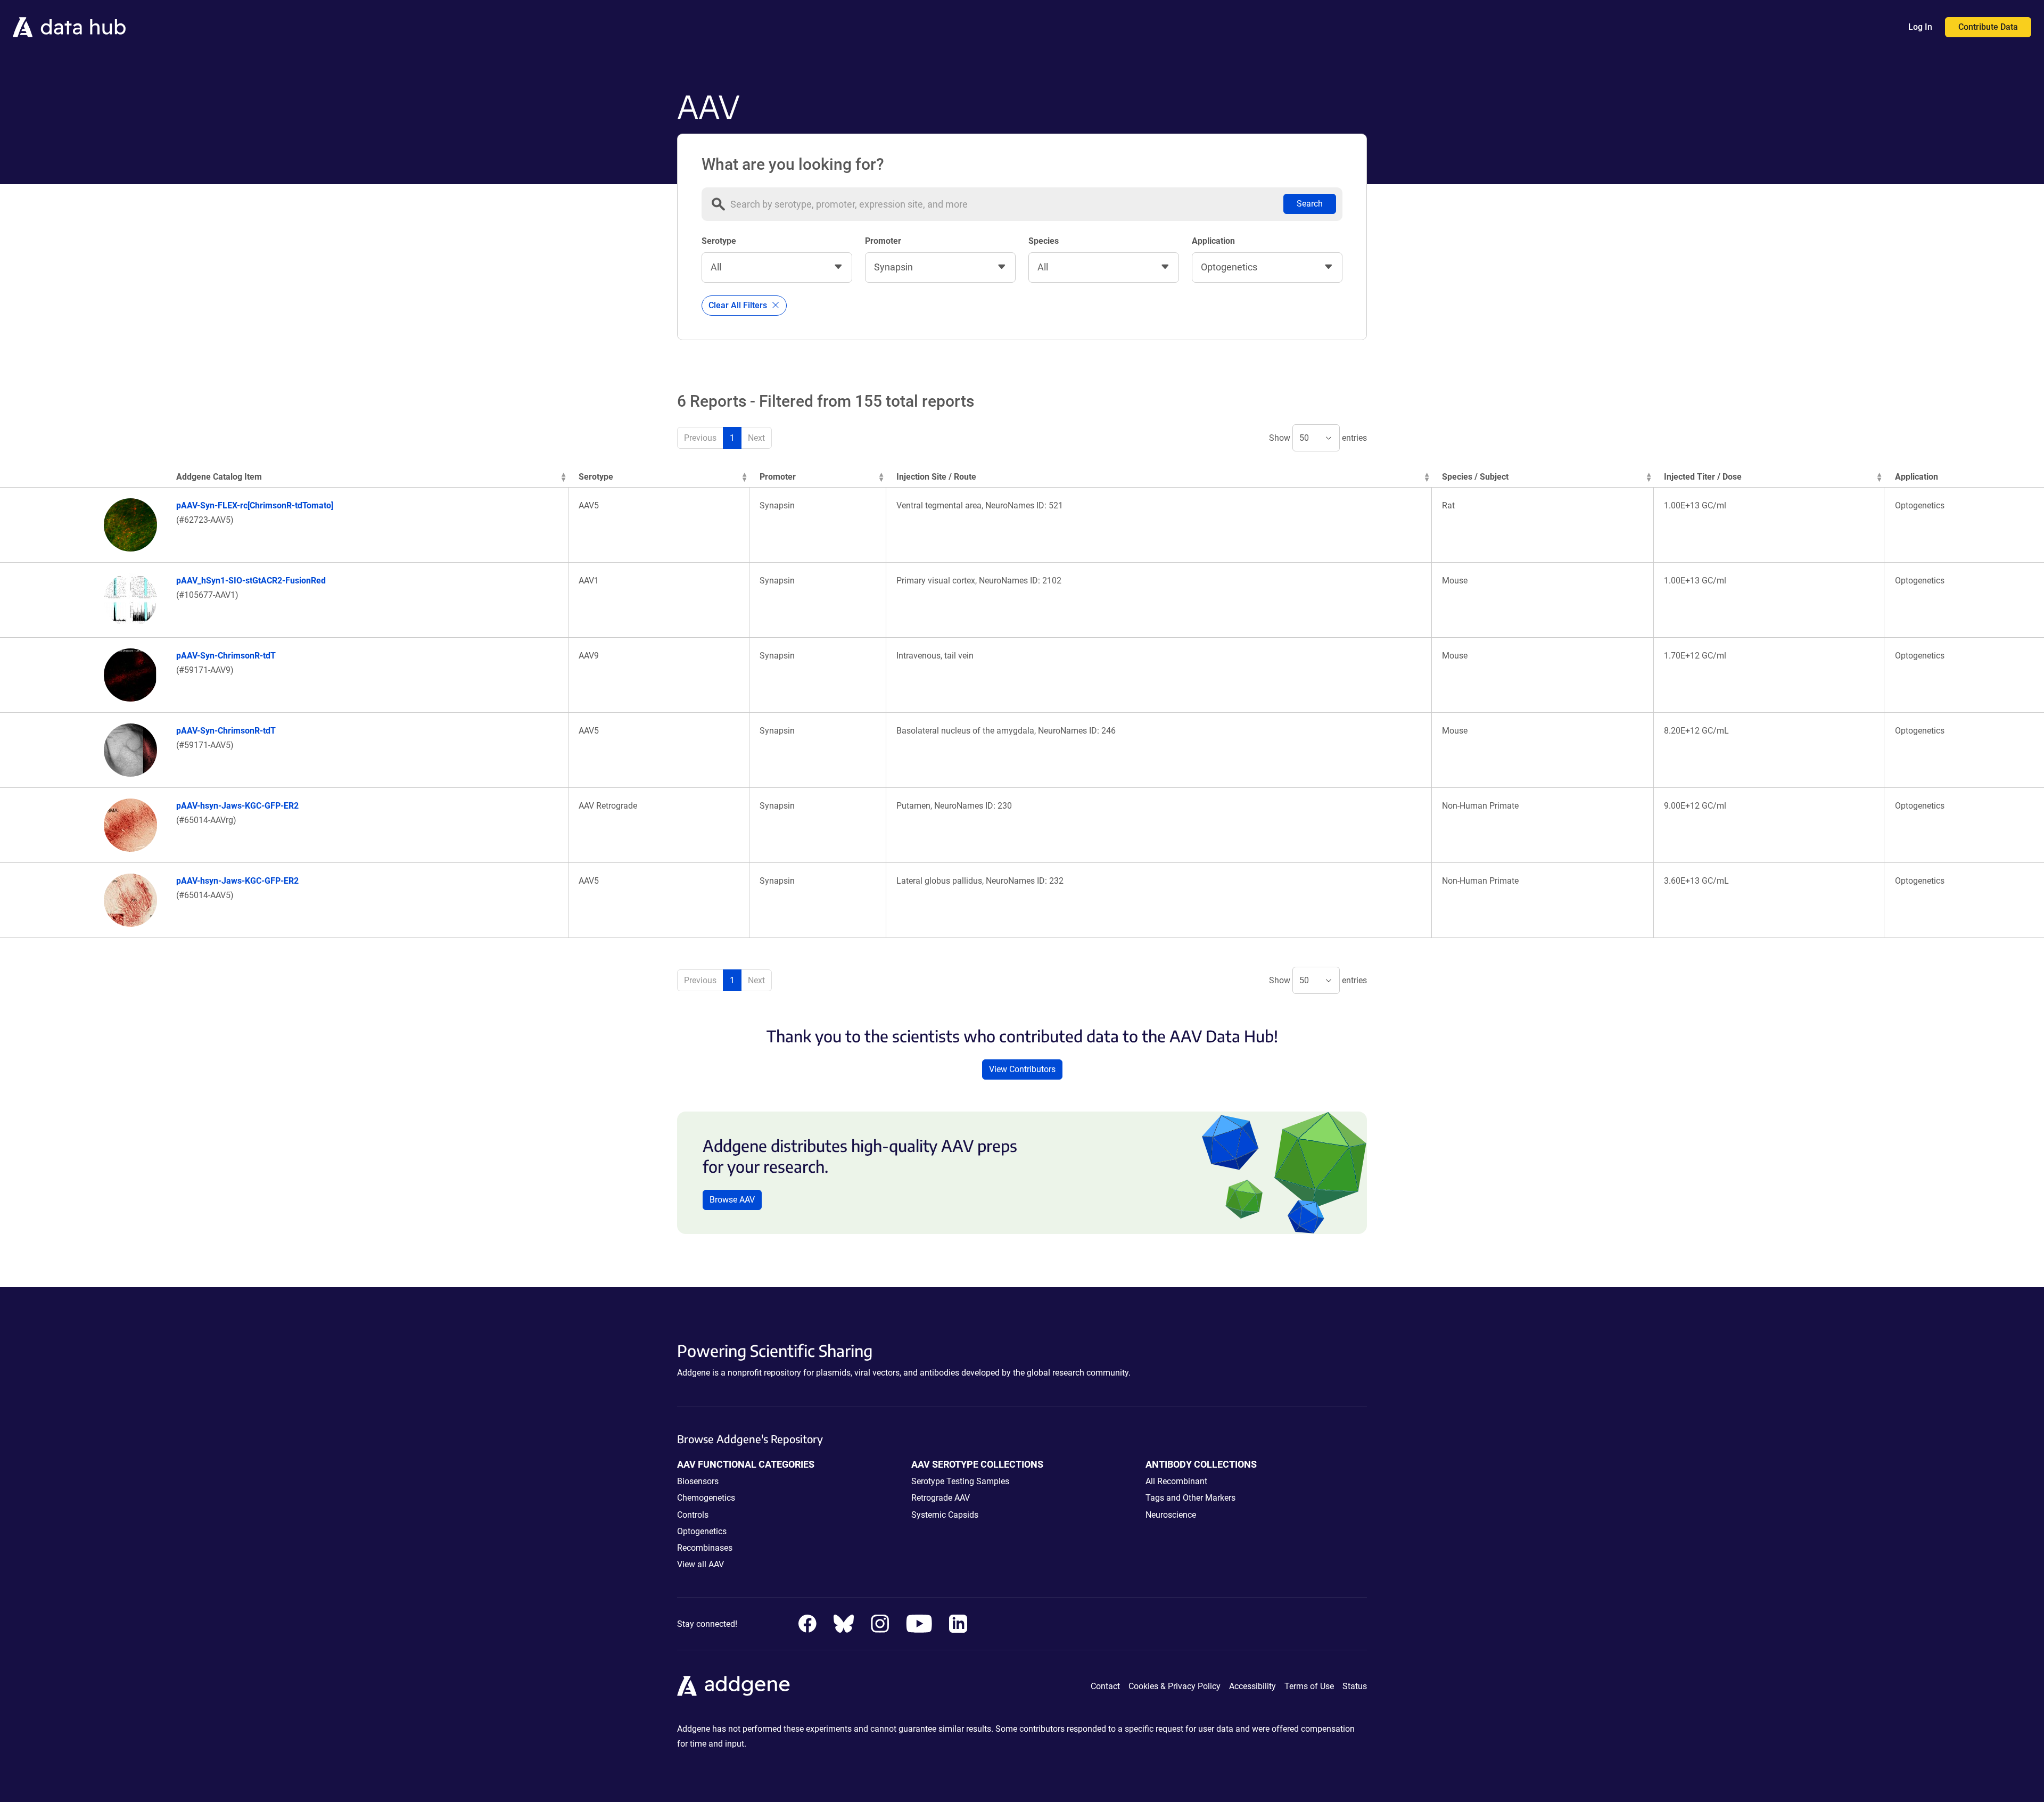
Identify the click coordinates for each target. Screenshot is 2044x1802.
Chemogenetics (706, 1498)
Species (1044, 241)
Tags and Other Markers (1190, 1498)
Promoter (883, 241)
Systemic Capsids (945, 1515)
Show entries (1318, 438)
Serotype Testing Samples (960, 1481)
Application (1213, 241)
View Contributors (1022, 1069)
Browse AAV (732, 1200)
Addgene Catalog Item (219, 477)
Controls (693, 1515)
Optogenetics (702, 1531)
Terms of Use (1309, 1686)
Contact (1105, 1686)
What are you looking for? (793, 164)
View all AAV (700, 1564)
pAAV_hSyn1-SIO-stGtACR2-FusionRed (251, 581)
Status (1355, 1686)
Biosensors (698, 1481)
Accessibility (1252, 1686)
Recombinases (705, 1548)
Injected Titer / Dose (1703, 477)
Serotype (719, 241)
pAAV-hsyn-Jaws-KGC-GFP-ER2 (237, 806)
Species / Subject (1475, 477)
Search (1310, 204)
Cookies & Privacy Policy (1175, 1686)
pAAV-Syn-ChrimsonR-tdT (226, 656)
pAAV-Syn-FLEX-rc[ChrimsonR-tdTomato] (255, 505)
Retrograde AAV (941, 1498)
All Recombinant (1176, 1481)
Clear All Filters (739, 305)
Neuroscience (1171, 1515)
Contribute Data (1988, 27)
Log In (1920, 27)
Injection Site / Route (936, 477)
